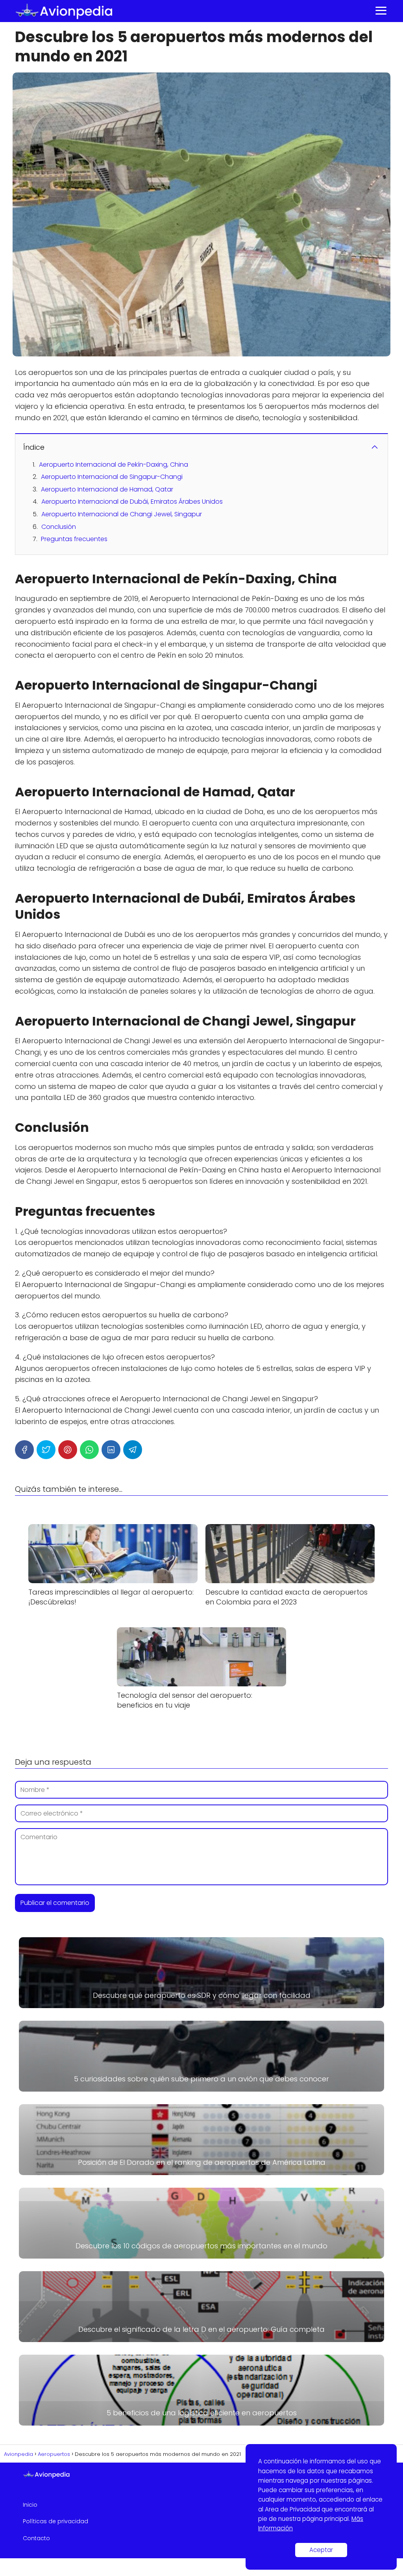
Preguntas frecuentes (74, 539)
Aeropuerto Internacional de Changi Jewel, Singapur (122, 514)
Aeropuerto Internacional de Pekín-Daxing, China (114, 465)
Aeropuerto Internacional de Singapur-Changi (112, 477)
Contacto (36, 2538)
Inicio (30, 2505)
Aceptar (321, 2550)
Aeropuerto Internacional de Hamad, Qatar (107, 489)
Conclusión (59, 527)
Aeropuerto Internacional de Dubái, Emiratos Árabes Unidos (132, 502)
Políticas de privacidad (55, 2521)
